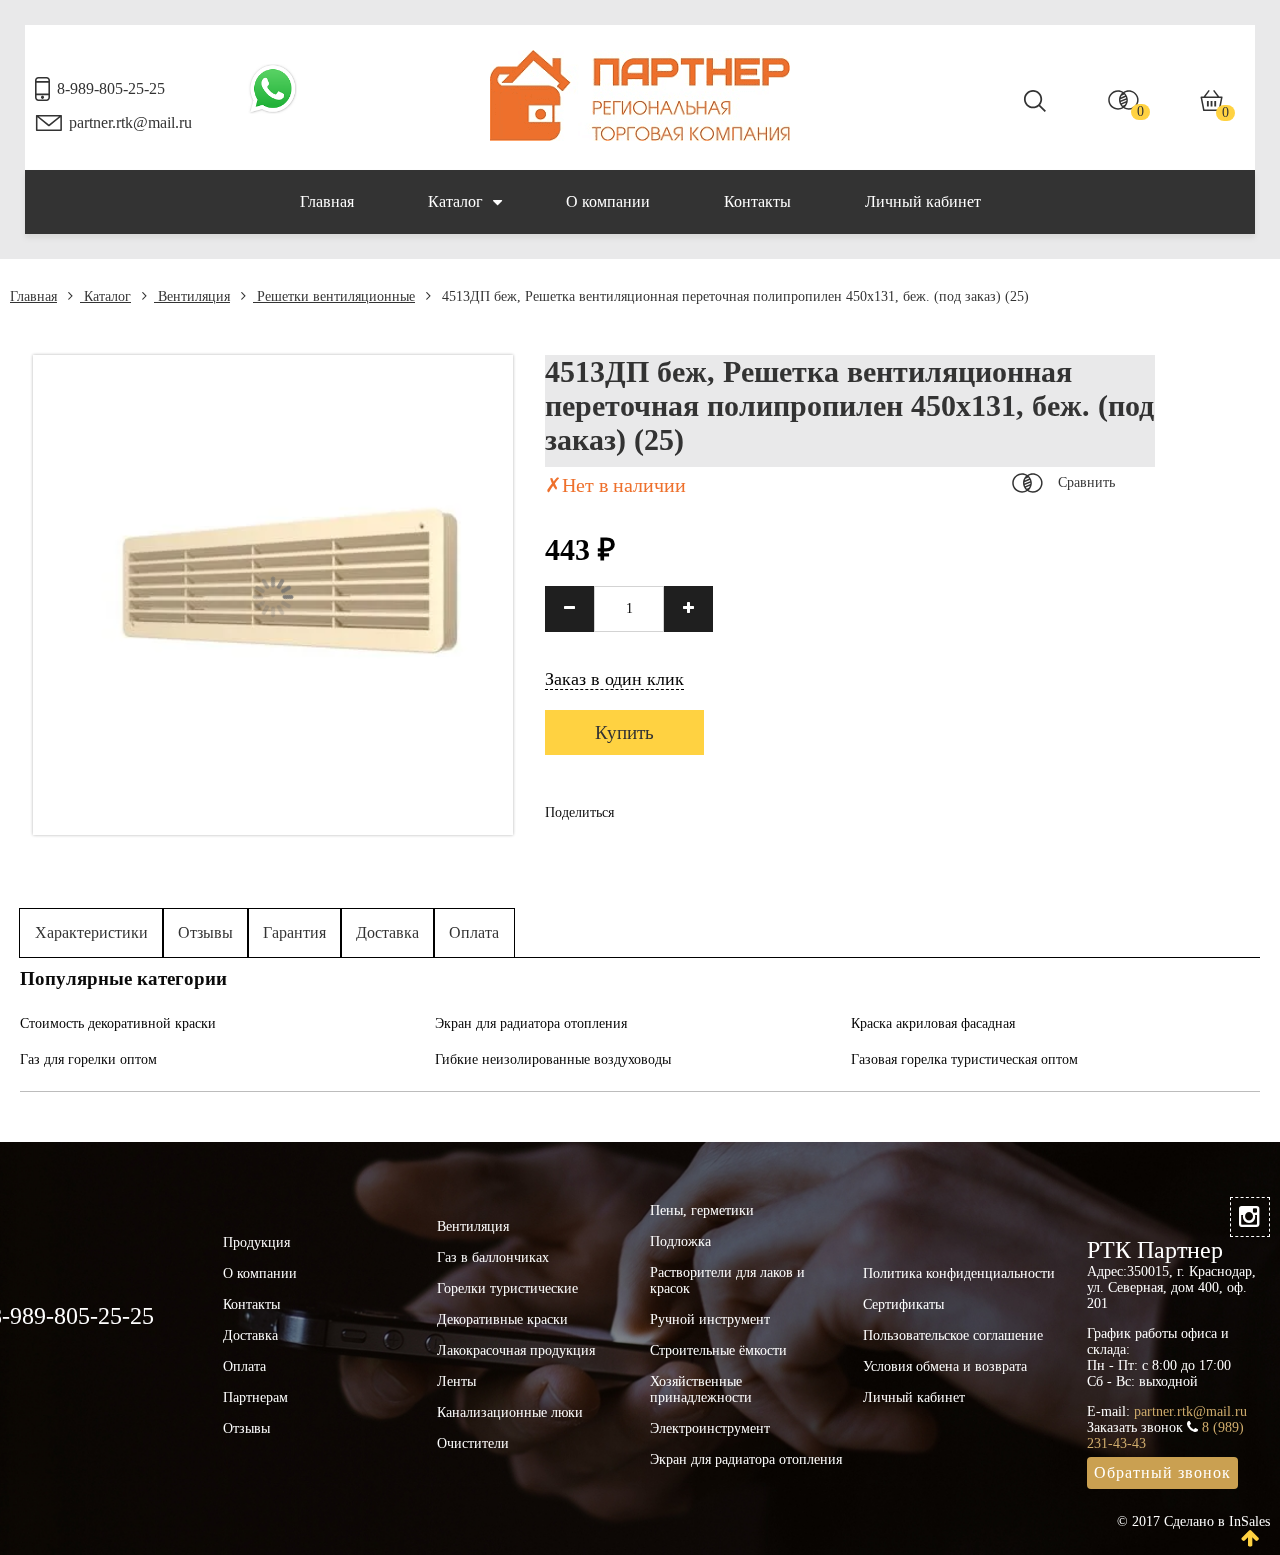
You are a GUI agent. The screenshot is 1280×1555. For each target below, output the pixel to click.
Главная (327, 201)
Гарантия (294, 932)
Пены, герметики (702, 1210)
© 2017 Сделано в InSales (1193, 1521)
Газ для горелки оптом (88, 1059)
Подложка (680, 1241)
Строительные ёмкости (718, 1350)
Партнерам (255, 1397)
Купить (624, 732)
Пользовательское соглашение (953, 1335)
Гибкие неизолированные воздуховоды (553, 1059)
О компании (608, 201)
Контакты (757, 201)
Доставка (387, 932)
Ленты (456, 1381)
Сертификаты (903, 1304)
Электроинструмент (710, 1428)
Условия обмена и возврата (945, 1366)
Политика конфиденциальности (959, 1273)
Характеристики (91, 932)
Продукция (256, 1242)
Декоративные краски (502, 1319)
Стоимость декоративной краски (118, 1023)
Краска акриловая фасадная (933, 1023)
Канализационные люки (510, 1412)
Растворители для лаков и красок (727, 1280)
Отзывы (205, 932)
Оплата (474, 932)
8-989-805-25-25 (111, 88)
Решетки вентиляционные (334, 296)
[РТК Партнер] (640, 136)
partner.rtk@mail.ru (130, 122)
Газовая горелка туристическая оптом (964, 1059)
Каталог (455, 201)
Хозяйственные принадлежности (701, 1389)
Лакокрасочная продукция (516, 1350)
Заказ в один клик (614, 679)
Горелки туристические (507, 1288)
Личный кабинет (923, 201)
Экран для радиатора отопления (531, 1023)
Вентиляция (192, 296)
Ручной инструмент (710, 1319)
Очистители (473, 1443)
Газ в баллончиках (493, 1257)
